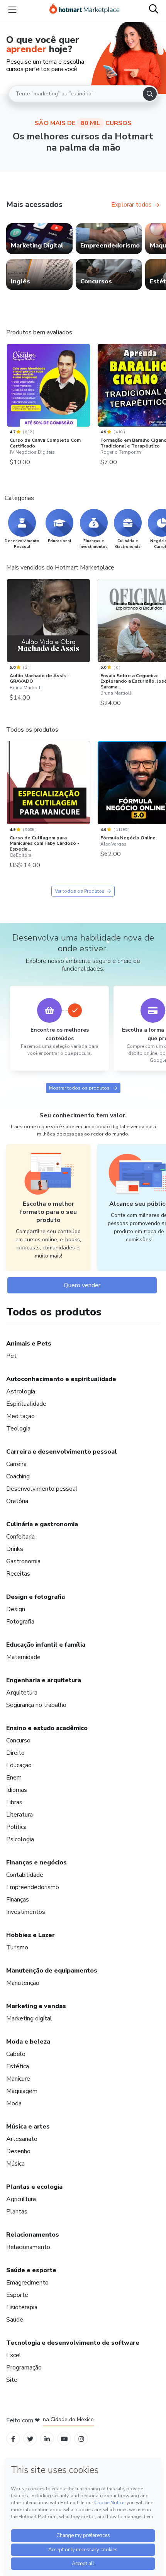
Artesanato (22, 2139)
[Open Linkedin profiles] (47, 2439)
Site (12, 2380)
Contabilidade (25, 1875)
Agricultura (21, 2199)
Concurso (18, 1740)
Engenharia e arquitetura (44, 1680)
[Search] (150, 94)
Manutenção (23, 1983)
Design (16, 1609)
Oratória (17, 1501)
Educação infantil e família (46, 1645)
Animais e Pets (29, 1344)
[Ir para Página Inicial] (85, 10)
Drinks (15, 1549)
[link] (39, 239)
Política (16, 1827)
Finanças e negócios (36, 1863)
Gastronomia (23, 1561)
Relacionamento (28, 2247)
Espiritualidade (26, 1404)
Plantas (17, 2212)
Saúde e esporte (31, 2270)
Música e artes (28, 2127)
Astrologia (21, 1391)
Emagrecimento (27, 2283)
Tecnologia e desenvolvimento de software (73, 2343)
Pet (11, 1356)
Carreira (16, 1464)
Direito (15, 1753)
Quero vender (82, 1285)
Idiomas (17, 1790)
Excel (14, 2355)
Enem (14, 1778)
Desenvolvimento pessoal (42, 1489)
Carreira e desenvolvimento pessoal (62, 1452)
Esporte (17, 2295)
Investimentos (26, 1912)
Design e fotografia (36, 1597)
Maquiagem (22, 2091)
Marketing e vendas (36, 2006)
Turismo (17, 1947)
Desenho (18, 2151)
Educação (19, 1765)
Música (15, 2164)
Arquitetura (22, 1693)
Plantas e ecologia (34, 2187)
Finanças (18, 1900)
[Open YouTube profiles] (64, 2439)
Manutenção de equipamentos (52, 1971)
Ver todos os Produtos (80, 891)
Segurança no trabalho (36, 1705)
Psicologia (20, 1839)
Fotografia (20, 1622)
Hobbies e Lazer (30, 1935)
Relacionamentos (33, 2235)
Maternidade (23, 1657)
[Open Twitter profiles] (30, 2439)
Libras (14, 1802)
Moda (14, 2103)
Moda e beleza (28, 2042)
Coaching (18, 1476)
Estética (18, 2066)
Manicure (18, 2079)
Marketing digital (29, 2018)
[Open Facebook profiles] (13, 2439)
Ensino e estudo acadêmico (47, 1728)
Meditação (20, 1416)
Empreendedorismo (33, 1887)
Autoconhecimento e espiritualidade (61, 1379)
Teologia (18, 1429)
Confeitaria (20, 1537)
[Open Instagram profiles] (81, 2439)
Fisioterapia (22, 2307)
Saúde (15, 2320)
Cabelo (16, 2054)
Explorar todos (131, 205)
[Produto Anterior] (8, 385)
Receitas (18, 1574)
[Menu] (12, 10)
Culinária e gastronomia (42, 1524)
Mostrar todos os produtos (79, 1088)
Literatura (19, 1815)
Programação (24, 2368)
